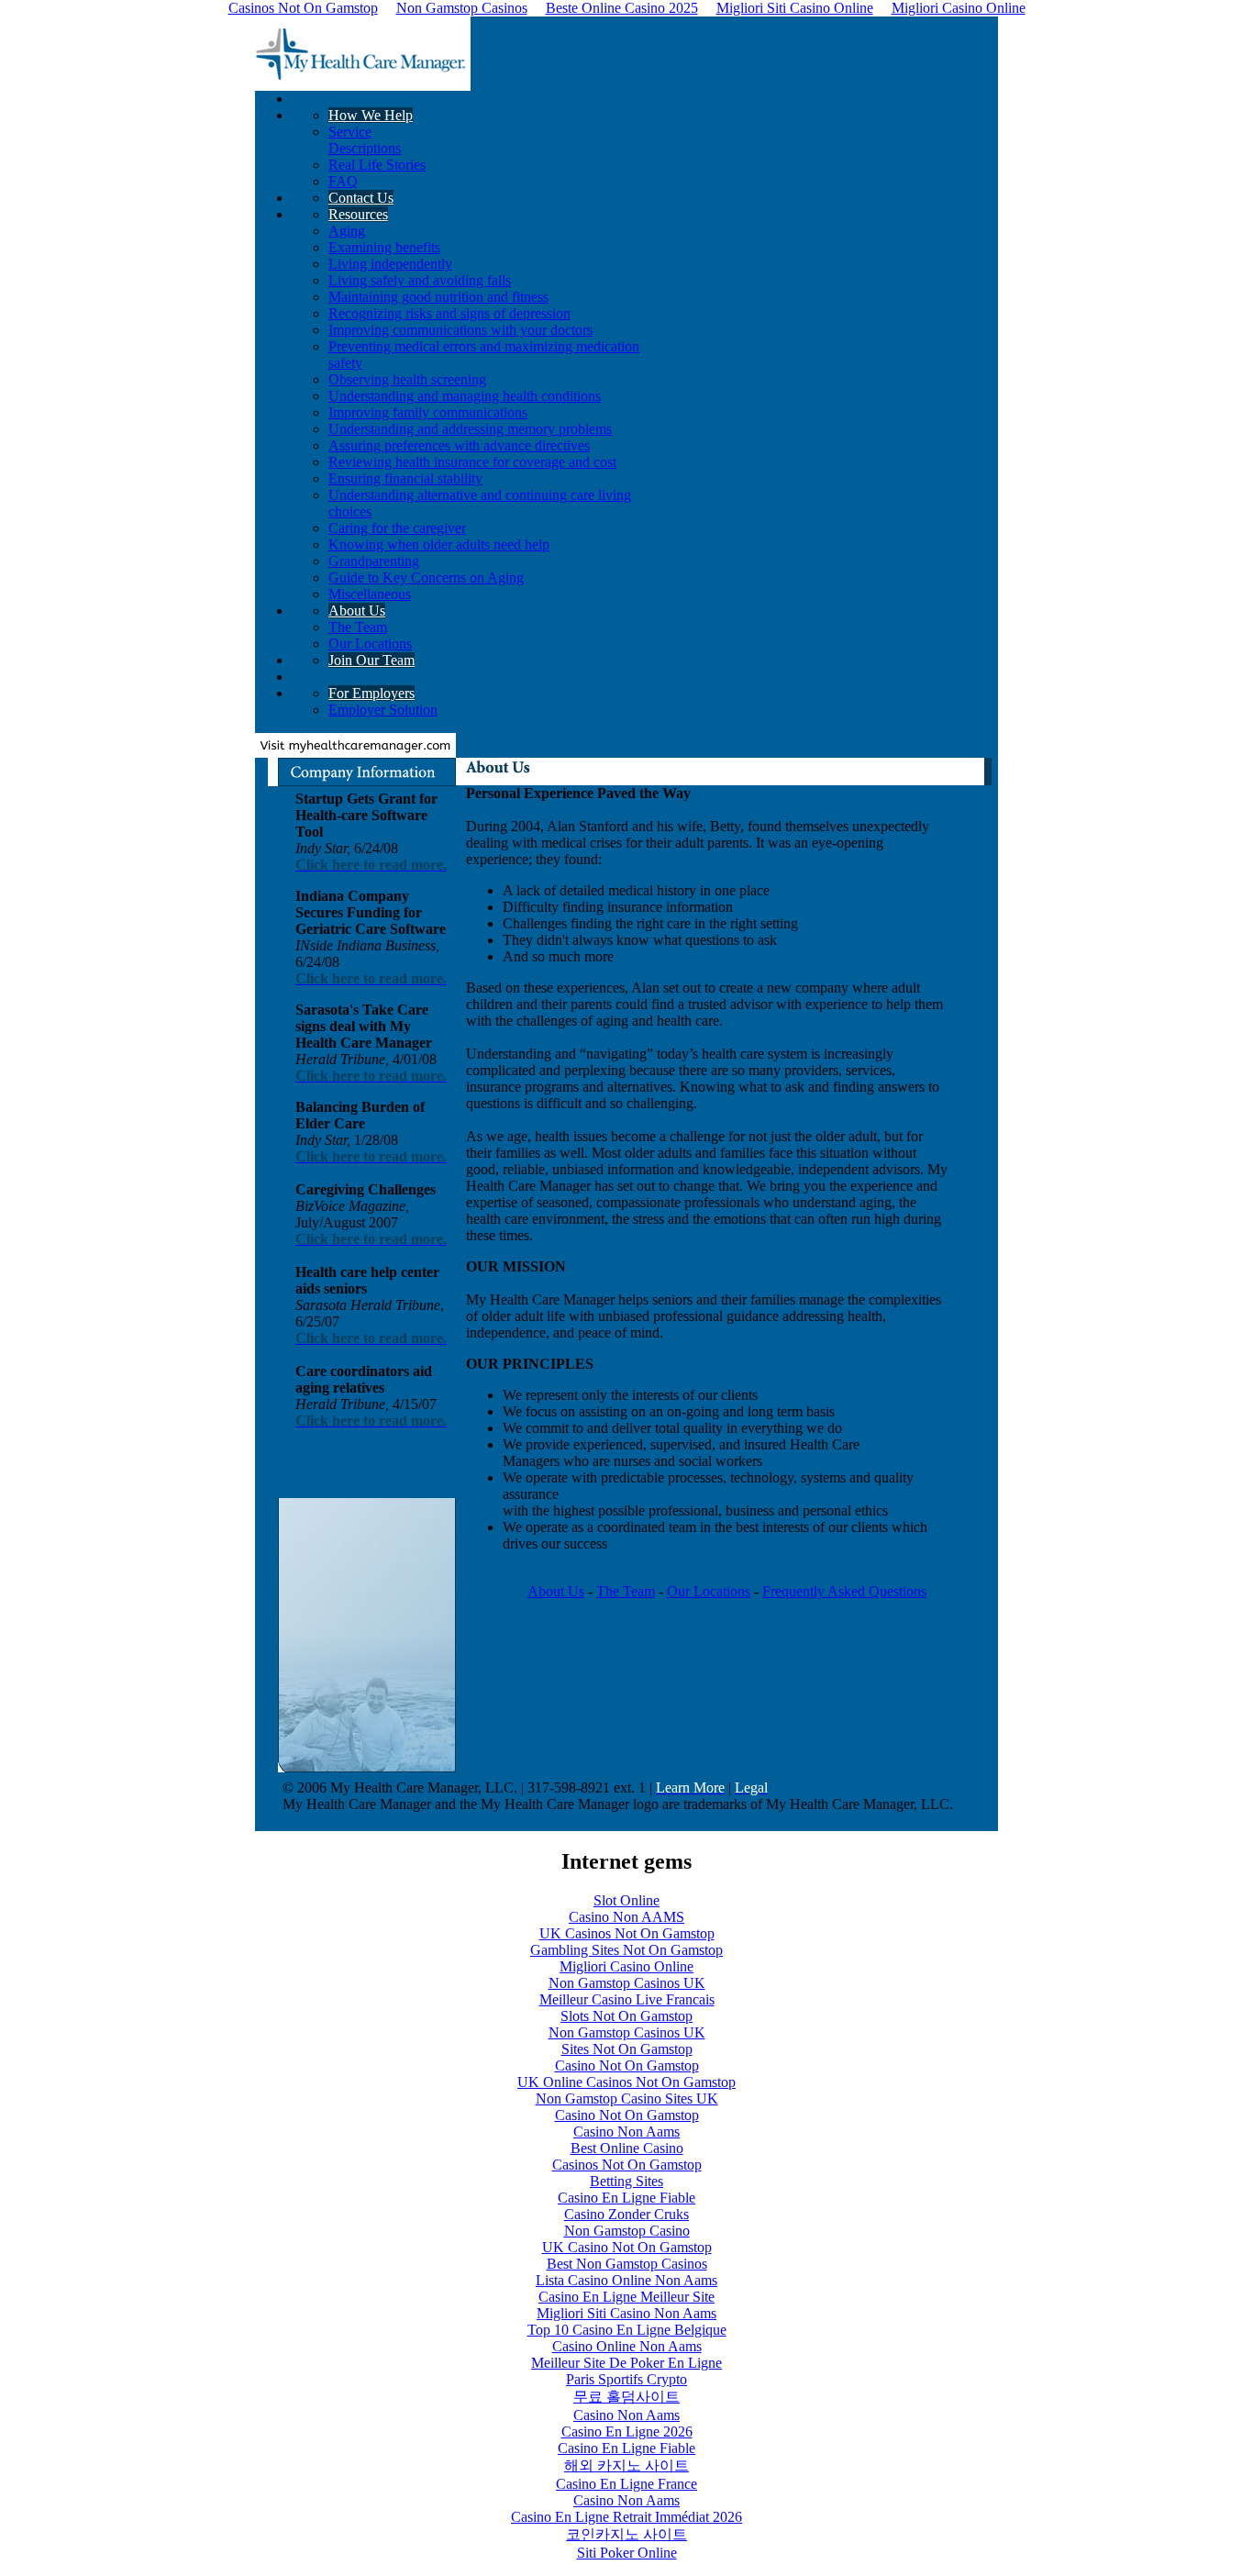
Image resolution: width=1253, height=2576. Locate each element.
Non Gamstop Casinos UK (627, 1983)
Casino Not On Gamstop (627, 2065)
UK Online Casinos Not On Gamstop (626, 2082)
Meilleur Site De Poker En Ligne (626, 2363)
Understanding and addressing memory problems (470, 429)
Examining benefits (384, 247)
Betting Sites (626, 2181)
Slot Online (626, 1900)
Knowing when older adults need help (439, 544)
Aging (347, 231)
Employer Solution (383, 710)
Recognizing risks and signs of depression (449, 313)
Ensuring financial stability (405, 478)
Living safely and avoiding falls (420, 280)
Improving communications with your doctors (460, 330)
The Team (358, 627)
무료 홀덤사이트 (626, 2397)
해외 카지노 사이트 (626, 2465)
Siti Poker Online (627, 2553)
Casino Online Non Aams (627, 2346)
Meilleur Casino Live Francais (627, 1999)
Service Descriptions (365, 140)
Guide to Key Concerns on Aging (426, 577)
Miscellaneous (370, 594)
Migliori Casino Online (626, 1966)
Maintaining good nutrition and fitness (438, 297)
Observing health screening (407, 379)
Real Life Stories (377, 165)
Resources (358, 214)
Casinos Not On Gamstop (627, 2165)
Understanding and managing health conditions (465, 396)
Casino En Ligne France (626, 2484)
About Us (357, 611)
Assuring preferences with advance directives (459, 445)
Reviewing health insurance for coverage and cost (472, 462)
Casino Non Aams (626, 2132)
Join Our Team (371, 660)
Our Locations (370, 644)
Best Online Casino (627, 2148)
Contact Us (361, 198)
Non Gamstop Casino (627, 2231)
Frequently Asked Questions (844, 1591)
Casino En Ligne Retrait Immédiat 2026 (626, 2517)
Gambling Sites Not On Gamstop (626, 1950)
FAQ (343, 181)
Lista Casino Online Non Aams (626, 2280)
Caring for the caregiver (397, 528)
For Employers (371, 693)
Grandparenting (374, 561)
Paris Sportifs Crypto (626, 2379)
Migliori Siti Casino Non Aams (626, 2313)
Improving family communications (428, 412)
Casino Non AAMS (626, 1917)
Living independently (390, 264)
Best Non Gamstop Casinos (627, 2264)
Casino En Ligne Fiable (626, 2198)
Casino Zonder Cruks (626, 2214)
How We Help (371, 115)
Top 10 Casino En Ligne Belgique (627, 2330)
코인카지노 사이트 (626, 2534)
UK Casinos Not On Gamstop (627, 1933)
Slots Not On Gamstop (626, 2016)
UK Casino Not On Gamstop (627, 2247)
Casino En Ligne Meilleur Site (626, 2297)
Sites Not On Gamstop (627, 2049)
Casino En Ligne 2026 (627, 2432)
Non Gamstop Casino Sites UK (627, 2099)
